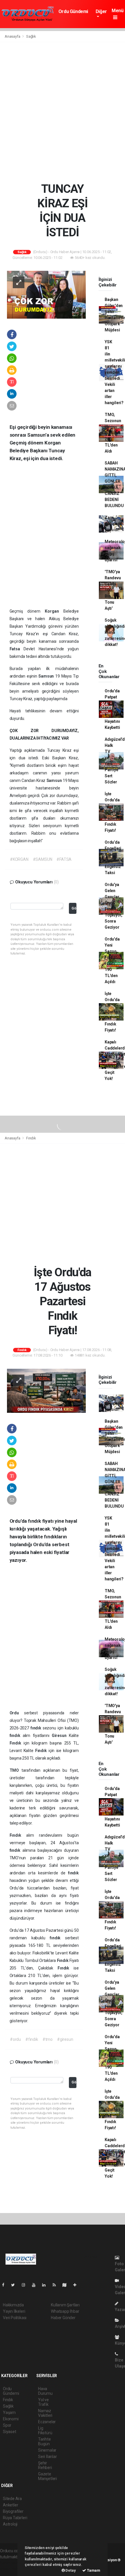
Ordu (17, 1713)
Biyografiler (13, 2511)
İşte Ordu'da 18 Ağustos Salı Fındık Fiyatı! (112, 1012)
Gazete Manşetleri (48, 2476)
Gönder (74, 908)
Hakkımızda (13, 2305)
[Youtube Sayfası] (36, 2285)
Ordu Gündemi (73, 11)
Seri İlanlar (48, 2457)
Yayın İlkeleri (14, 2311)
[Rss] (57, 2285)
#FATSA (64, 859)
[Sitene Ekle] (77, 2285)
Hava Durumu (45, 2391)
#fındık (32, 2039)
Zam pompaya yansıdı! (113, 524)
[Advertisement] (63, 112)
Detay (70, 2570)
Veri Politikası (15, 2318)
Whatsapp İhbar (65, 2311)
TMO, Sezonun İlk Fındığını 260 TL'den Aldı (113, 433)
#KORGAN (19, 859)
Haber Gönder (63, 2318)
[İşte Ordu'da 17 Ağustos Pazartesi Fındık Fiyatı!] (46, 1390)
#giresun (65, 2039)
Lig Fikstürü (45, 2430)
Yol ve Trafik (43, 2402)
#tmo (48, 2039)
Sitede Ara (12, 2499)
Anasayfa (13, 36)
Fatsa (17, 649)
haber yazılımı (12, 2563)
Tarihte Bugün (44, 2441)
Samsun (47, 676)
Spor (7, 2425)
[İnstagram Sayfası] (26, 2285)
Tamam (93, 2570)
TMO (16, 1770)
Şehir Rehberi (45, 2465)
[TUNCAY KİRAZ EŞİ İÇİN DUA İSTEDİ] (46, 294)
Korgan (54, 611)
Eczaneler (47, 2422)
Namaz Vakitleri (45, 2413)
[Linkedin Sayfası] (46, 2285)
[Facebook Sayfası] (6, 2285)
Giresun (60, 1736)
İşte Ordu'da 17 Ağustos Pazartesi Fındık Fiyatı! (114, 812)
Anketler (10, 2505)
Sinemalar (47, 2450)
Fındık (31, 1138)
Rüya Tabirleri (15, 2518)
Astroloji (10, 2524)
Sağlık (31, 36)
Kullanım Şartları (65, 2305)
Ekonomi (11, 2419)
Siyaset (10, 2432)
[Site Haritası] (67, 2285)
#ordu (15, 2039)
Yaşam (9, 2412)
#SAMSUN (43, 859)
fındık (37, 1728)
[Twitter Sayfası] (15, 2285)
